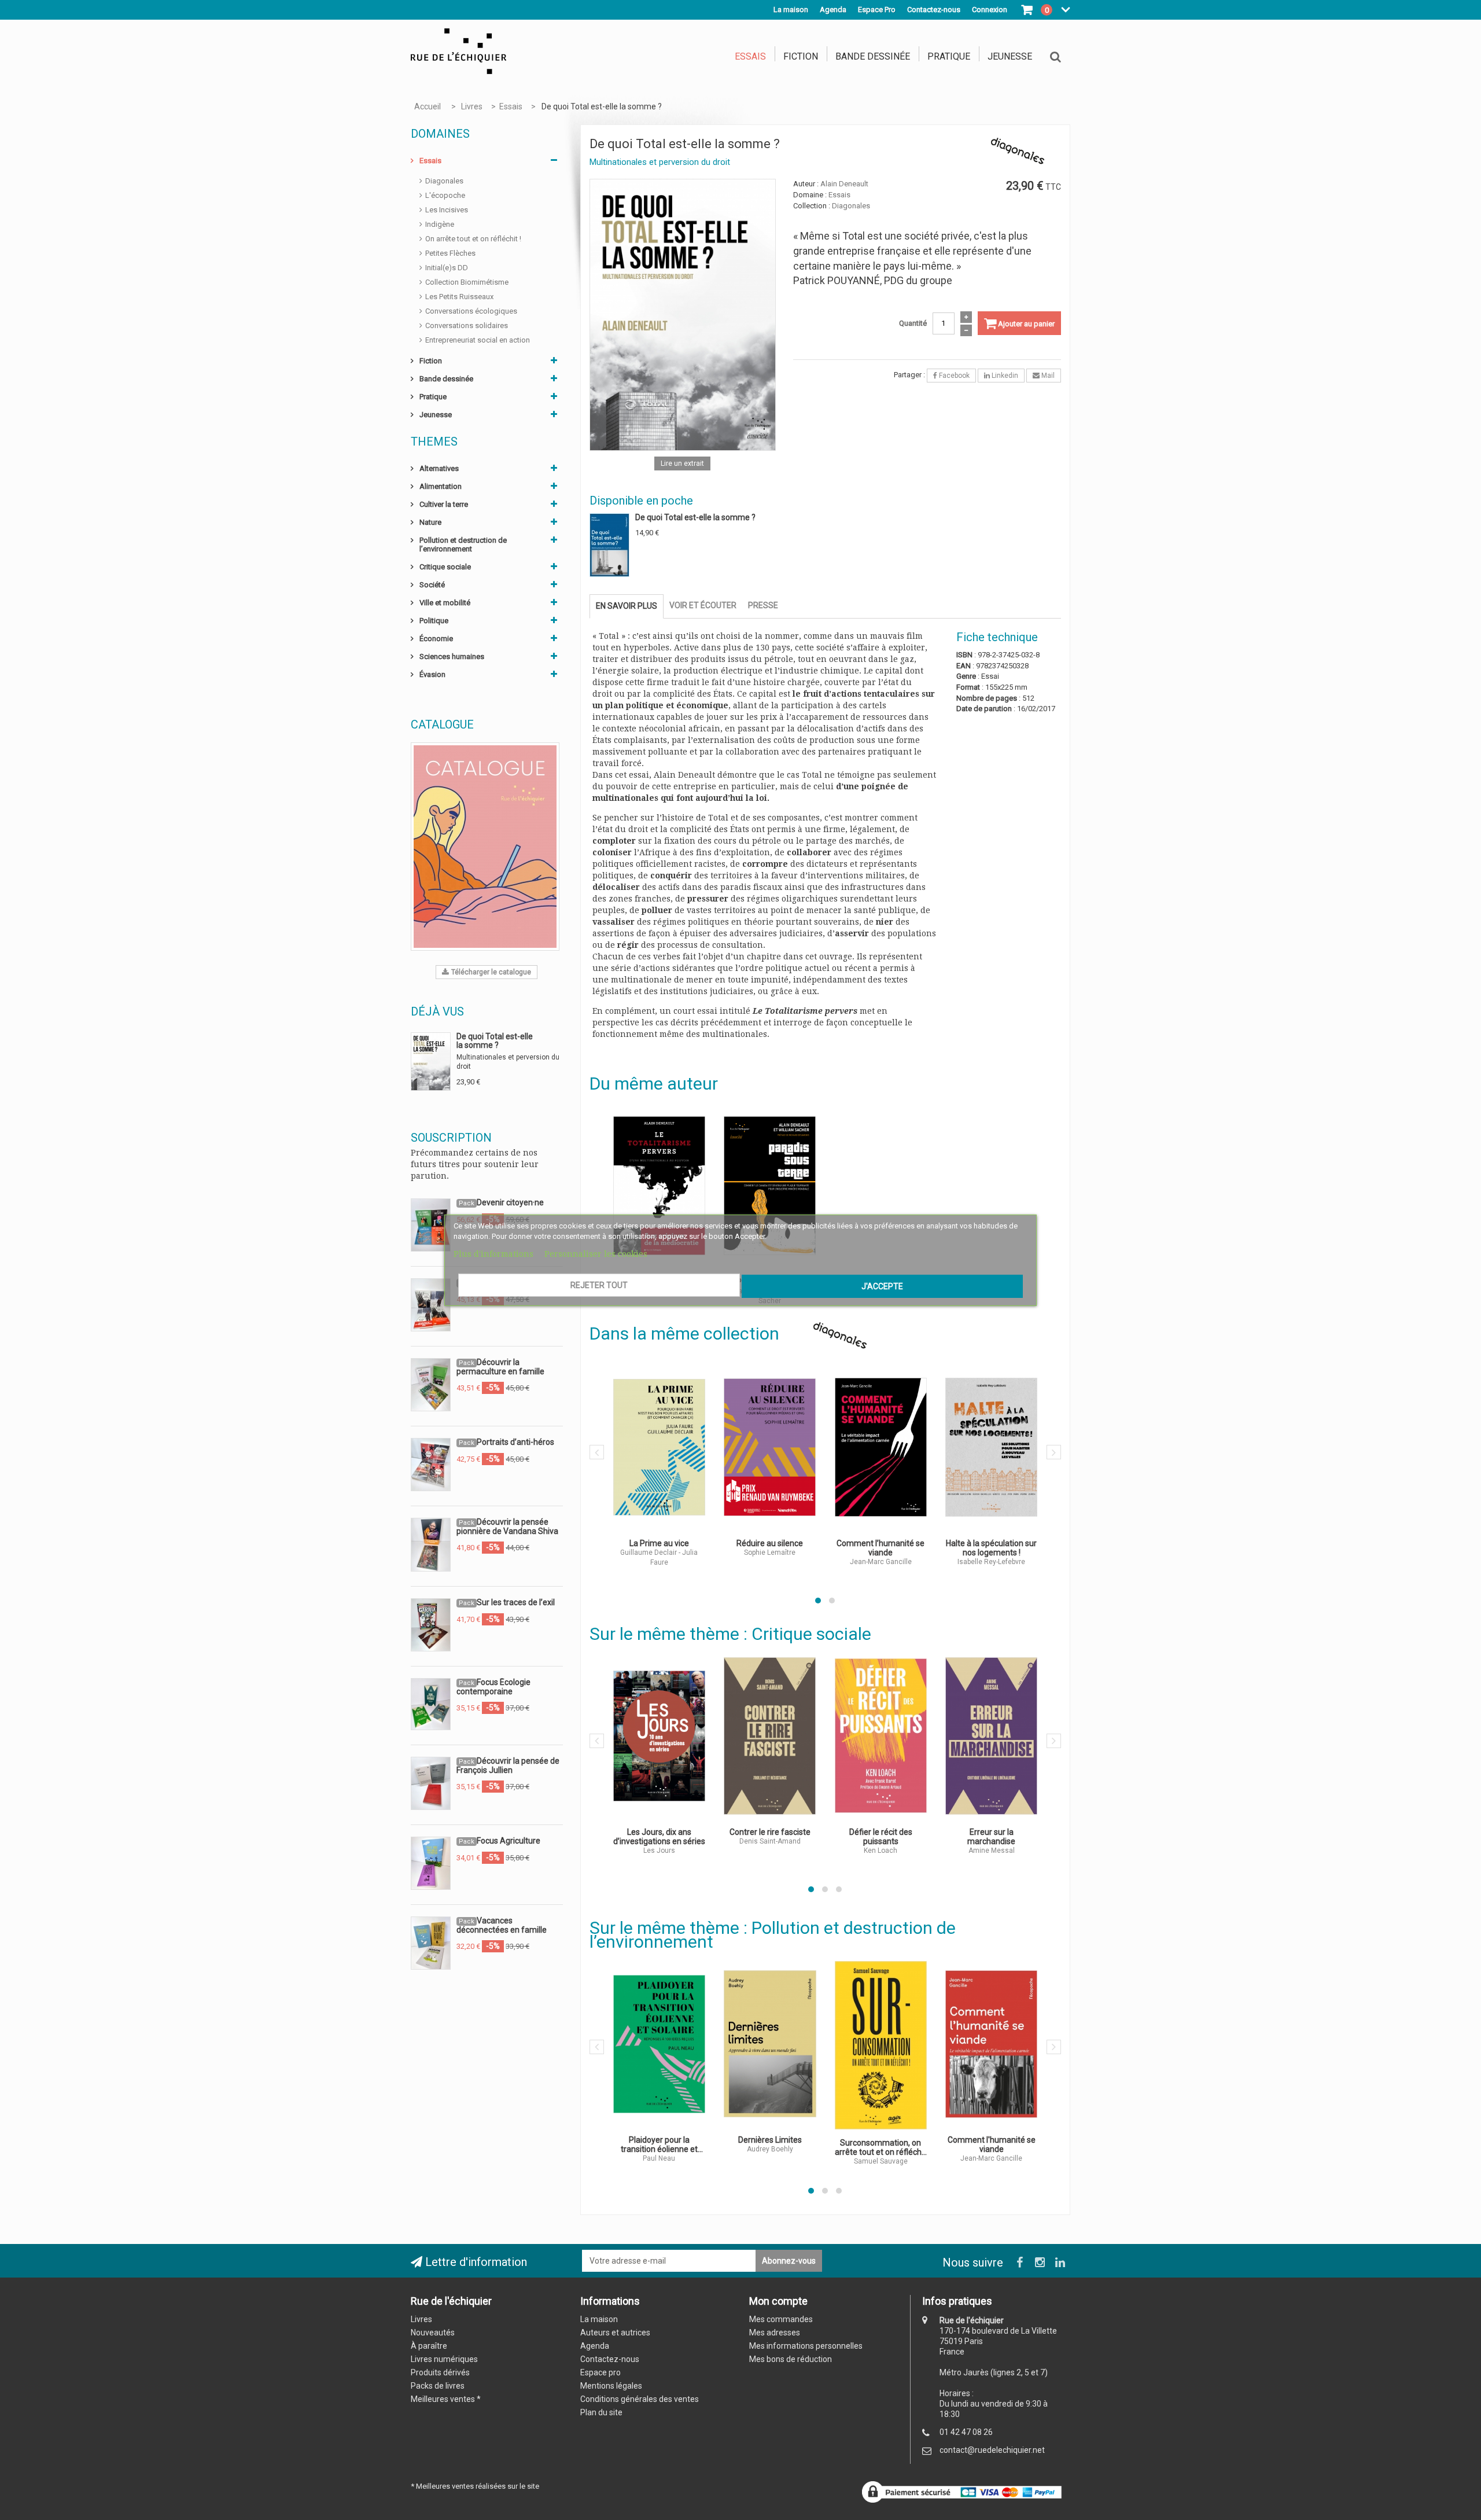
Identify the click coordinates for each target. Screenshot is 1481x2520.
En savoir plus (627, 606)
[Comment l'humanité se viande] (992, 2044)
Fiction (801, 56)
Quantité (913, 323)
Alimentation (441, 486)
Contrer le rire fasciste (770, 1832)
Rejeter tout (599, 1285)
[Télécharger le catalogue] (485, 846)
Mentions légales (611, 2386)
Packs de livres (438, 2386)
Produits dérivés (440, 2372)
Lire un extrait (682, 463)
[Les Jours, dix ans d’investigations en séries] (660, 1736)
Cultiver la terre (444, 504)
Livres (421, 2319)
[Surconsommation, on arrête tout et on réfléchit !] (881, 2045)
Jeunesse (1010, 56)
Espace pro (600, 2372)
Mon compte (778, 2301)
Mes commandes (781, 2319)
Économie (436, 639)
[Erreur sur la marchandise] (992, 1736)
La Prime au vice (659, 1543)
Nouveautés (433, 2333)
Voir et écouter (703, 605)
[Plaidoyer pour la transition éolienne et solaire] (660, 2044)
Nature (430, 522)
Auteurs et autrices (615, 2333)
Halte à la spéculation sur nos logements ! (991, 1548)
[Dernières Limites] (770, 2044)
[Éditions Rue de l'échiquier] (458, 51)
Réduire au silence (770, 1543)
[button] (818, 1601)
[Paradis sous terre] (770, 1186)
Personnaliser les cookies (596, 1254)
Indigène (440, 224)
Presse (763, 605)
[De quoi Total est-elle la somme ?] (683, 314)
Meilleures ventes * (446, 2399)
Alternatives (439, 468)
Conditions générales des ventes (640, 2399)
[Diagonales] (840, 1335)
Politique (434, 621)
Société (432, 585)
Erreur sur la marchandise (991, 1837)
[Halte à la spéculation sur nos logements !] (992, 1447)
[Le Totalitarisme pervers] (660, 1186)
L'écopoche (445, 195)
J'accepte (882, 1286)
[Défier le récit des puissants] (881, 1736)
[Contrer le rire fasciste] (770, 1736)
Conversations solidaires (467, 325)
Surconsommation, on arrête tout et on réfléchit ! (881, 2147)
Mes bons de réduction (791, 2359)
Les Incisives (447, 210)
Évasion (432, 674)
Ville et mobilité (445, 603)
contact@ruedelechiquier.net (992, 2450)
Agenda (833, 10)
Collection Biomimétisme (467, 282)
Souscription (451, 1138)
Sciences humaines (452, 656)
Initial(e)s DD (447, 268)
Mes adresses (775, 2333)
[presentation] (597, 1452)
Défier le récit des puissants (881, 1837)
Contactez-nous (610, 2359)
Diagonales (444, 181)
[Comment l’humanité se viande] (881, 1447)
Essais (750, 56)
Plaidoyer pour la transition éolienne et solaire (659, 2144)
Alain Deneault (844, 184)
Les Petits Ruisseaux (459, 297)
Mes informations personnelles (806, 2346)
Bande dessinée (873, 56)
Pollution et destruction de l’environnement (463, 545)
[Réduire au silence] (770, 1447)
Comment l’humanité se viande (881, 1548)
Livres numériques (444, 2359)
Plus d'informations (495, 1254)
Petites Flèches (450, 253)
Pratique (949, 56)
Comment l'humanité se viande (992, 2144)
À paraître (429, 2346)
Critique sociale (445, 567)
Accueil (428, 106)
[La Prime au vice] (660, 1447)
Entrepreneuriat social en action (478, 340)
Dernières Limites (770, 2140)
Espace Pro (877, 10)
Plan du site (601, 2412)
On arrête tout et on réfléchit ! (473, 239)
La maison (791, 10)
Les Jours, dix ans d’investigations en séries (659, 1837)
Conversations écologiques (471, 311)
